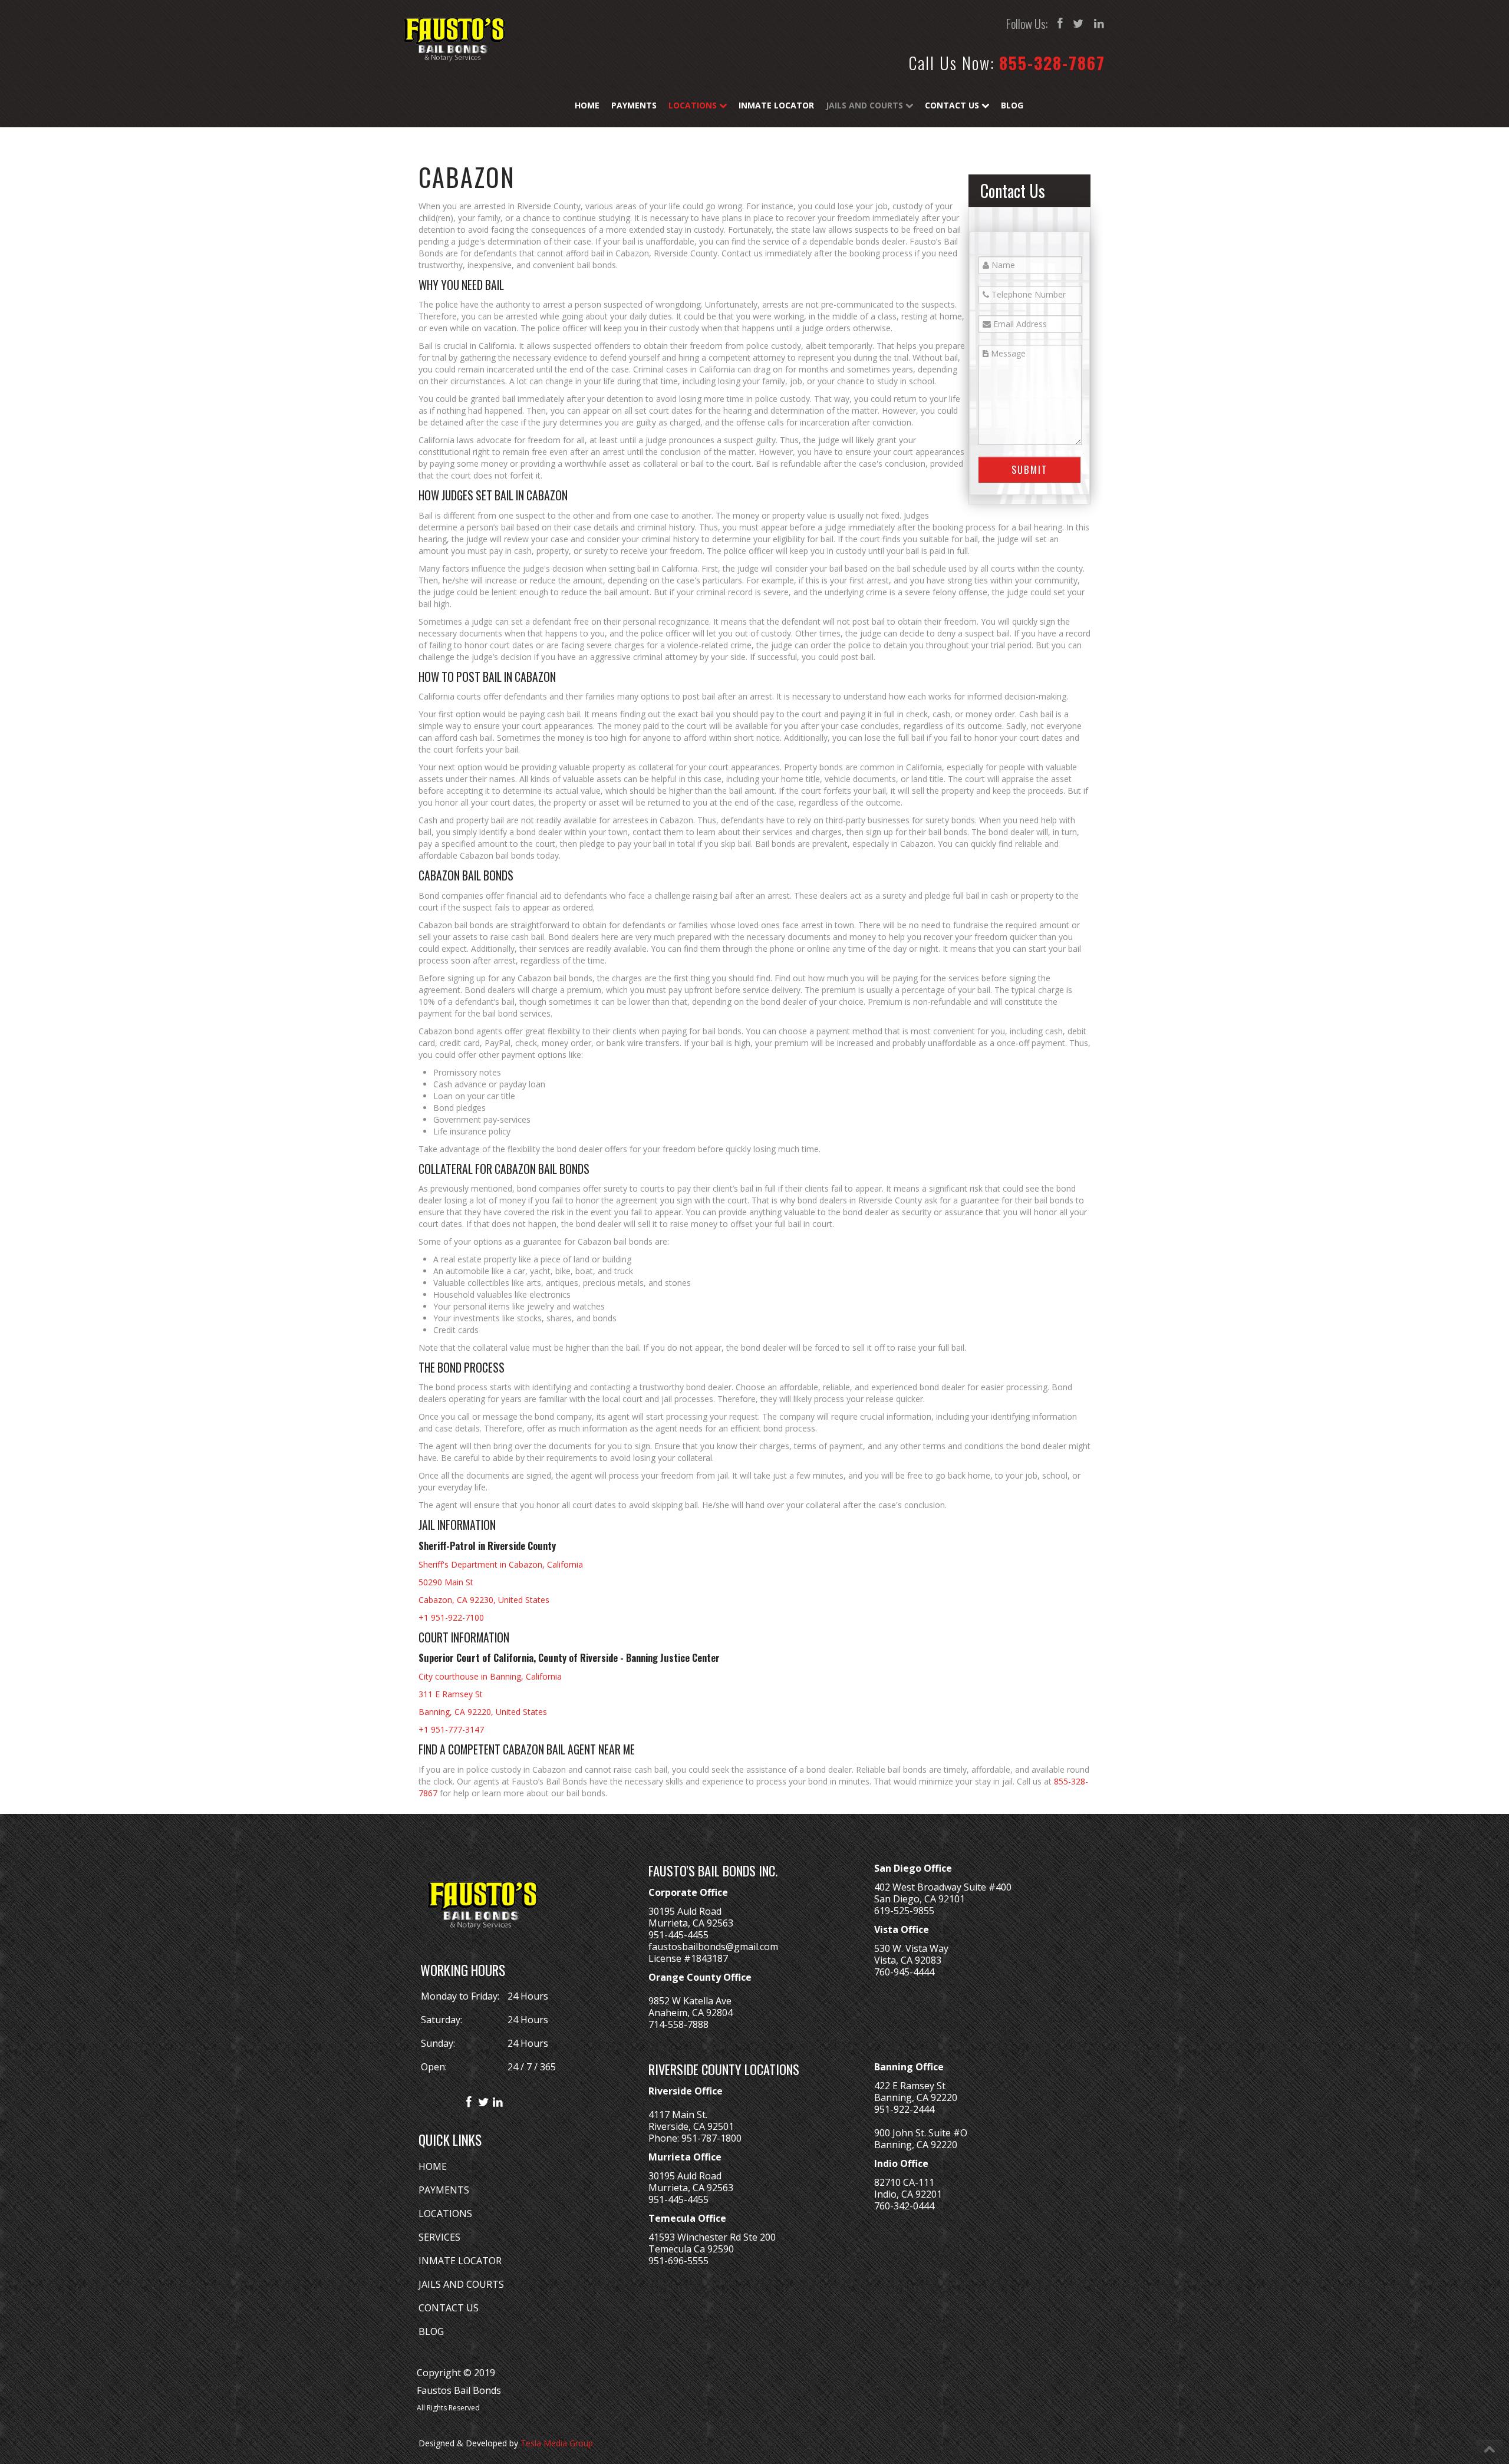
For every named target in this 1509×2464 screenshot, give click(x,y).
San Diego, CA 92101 (920, 1899)
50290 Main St (446, 1582)
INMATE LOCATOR (460, 2261)
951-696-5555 (678, 2261)
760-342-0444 (904, 2206)
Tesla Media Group (557, 2443)
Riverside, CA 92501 (691, 2126)
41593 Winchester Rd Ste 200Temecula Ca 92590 (712, 2243)
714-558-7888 (678, 2024)
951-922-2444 (904, 2109)
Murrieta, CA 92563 (691, 1923)
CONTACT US (449, 2308)
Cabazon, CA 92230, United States (484, 1600)
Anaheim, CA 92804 (691, 2013)
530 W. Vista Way (911, 1948)
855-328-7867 (1052, 63)
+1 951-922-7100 (451, 1617)
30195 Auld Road (685, 1911)
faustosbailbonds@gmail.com (713, 1947)
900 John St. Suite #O (921, 2133)
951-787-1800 (711, 2138)
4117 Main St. (678, 2115)
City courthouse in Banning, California (490, 1676)
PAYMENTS (444, 2190)
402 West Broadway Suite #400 (943, 1887)
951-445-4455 (678, 1935)
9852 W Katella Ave (690, 2001)
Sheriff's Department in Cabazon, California (501, 1564)
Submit (1029, 469)
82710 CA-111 (904, 2182)
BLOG (431, 2331)
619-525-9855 (904, 1911)
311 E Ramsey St (451, 1694)
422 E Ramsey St (910, 2086)
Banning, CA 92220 (916, 2097)
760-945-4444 (904, 1972)
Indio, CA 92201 (908, 2194)
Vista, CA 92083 (908, 1960)
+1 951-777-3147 (451, 1729)
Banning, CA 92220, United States (483, 1712)
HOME (433, 2166)
